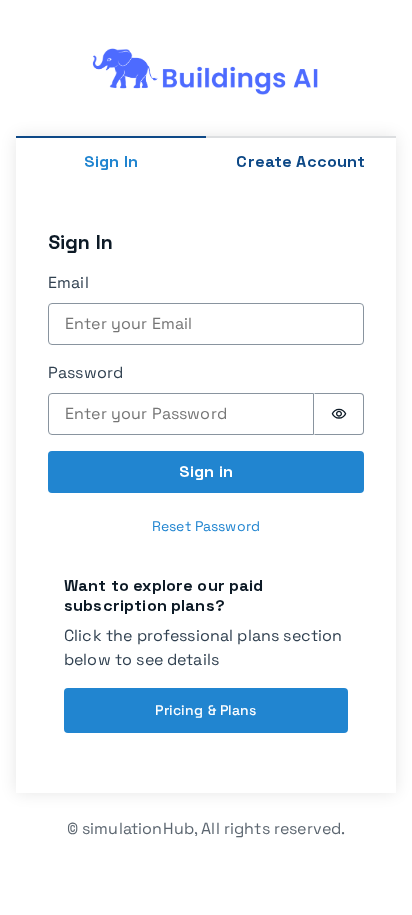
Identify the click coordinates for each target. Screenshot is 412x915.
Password (85, 372)
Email (68, 282)
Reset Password (206, 526)
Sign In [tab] (111, 161)
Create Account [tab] (300, 161)
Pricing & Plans (205, 710)
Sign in (206, 471)
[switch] (339, 414)
